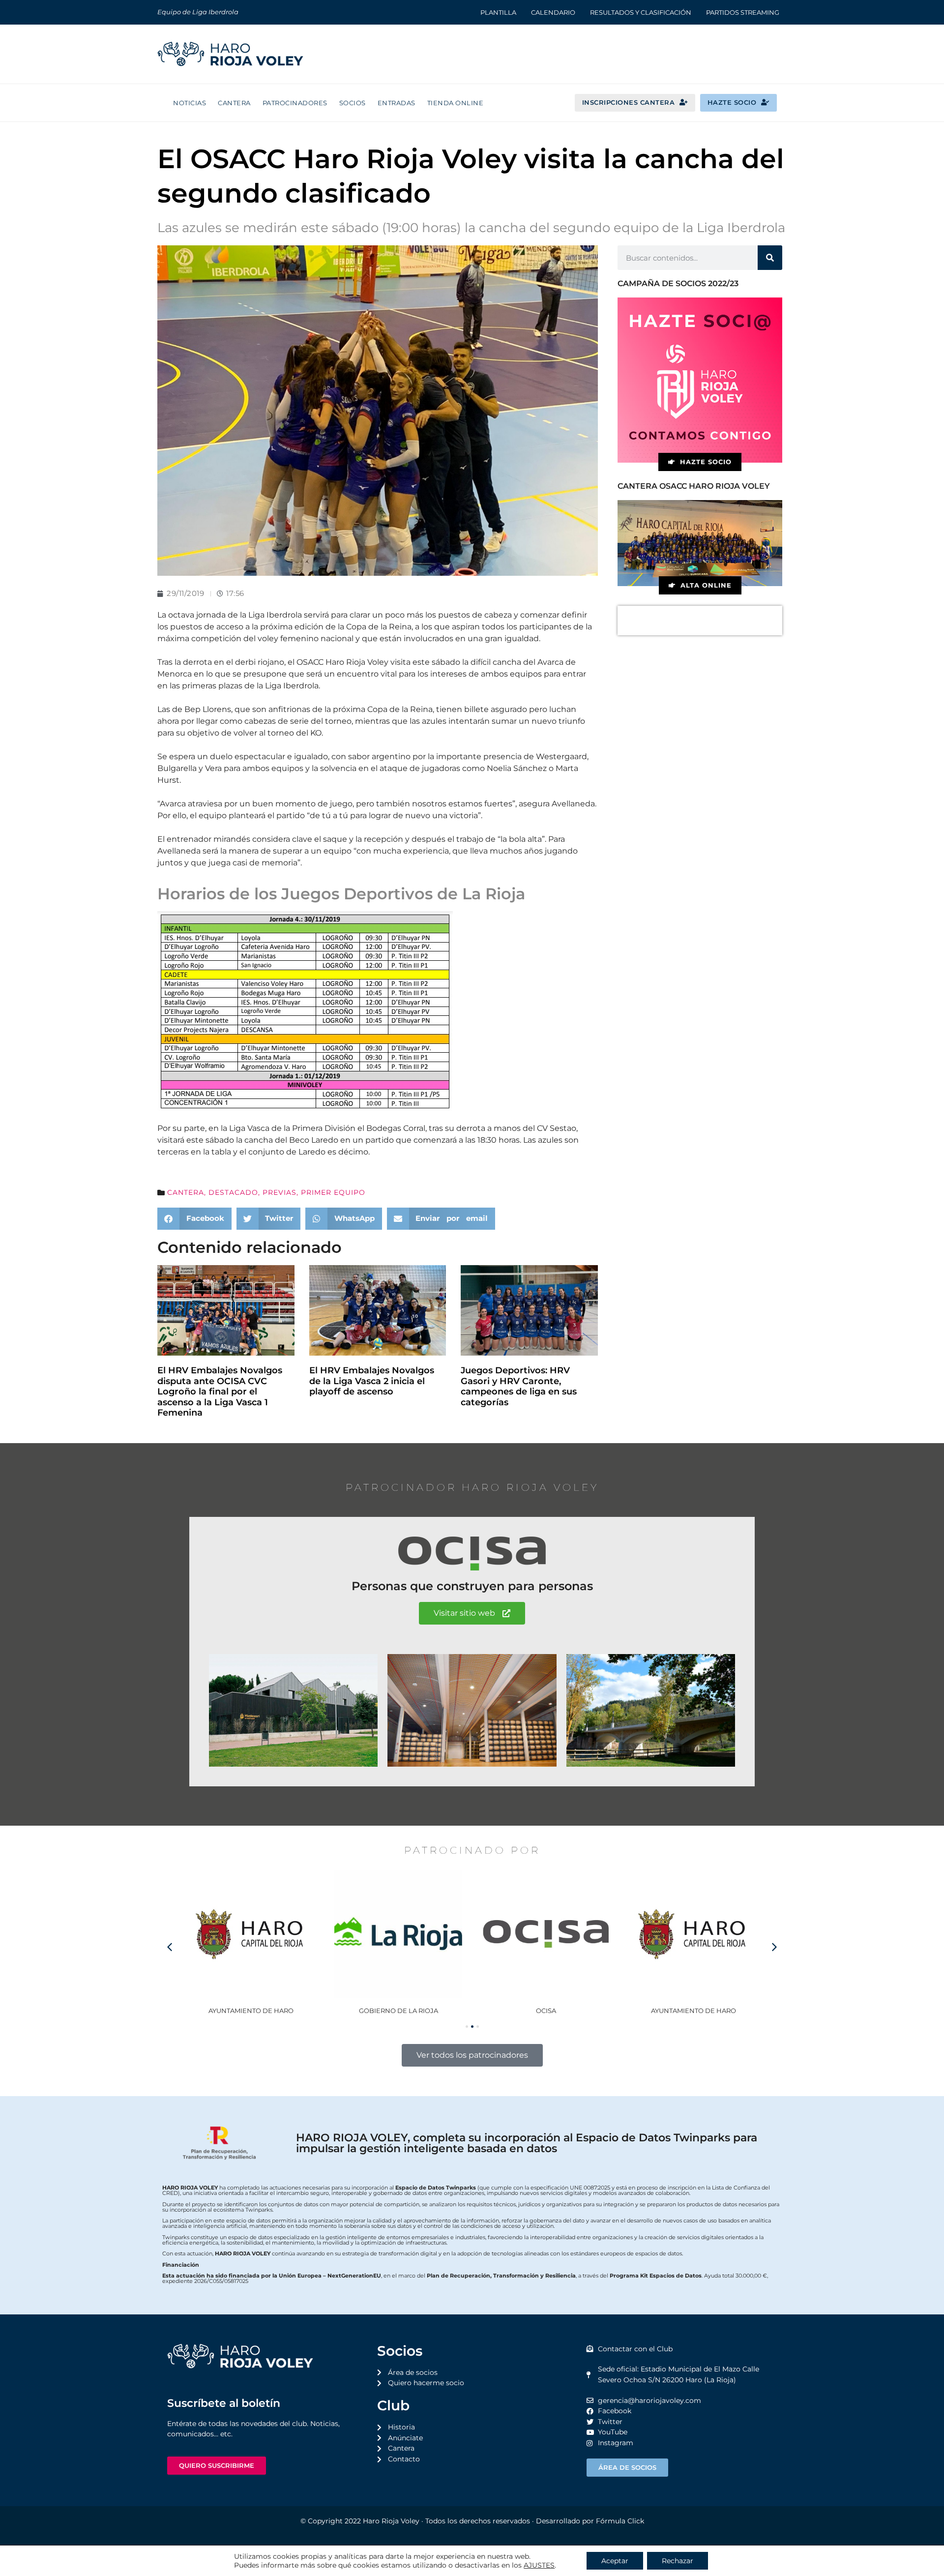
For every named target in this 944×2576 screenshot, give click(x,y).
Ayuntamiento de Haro (546, 2011)
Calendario (553, 12)
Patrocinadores (295, 103)
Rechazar (678, 2561)
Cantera (234, 103)
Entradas (397, 103)
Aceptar (615, 2561)
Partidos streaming (743, 12)
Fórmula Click (620, 2521)
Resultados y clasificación (641, 12)
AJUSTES (539, 2565)
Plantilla (498, 12)
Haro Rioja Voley (391, 2521)
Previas (280, 1192)
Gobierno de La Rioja (251, 2011)
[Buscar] (770, 258)
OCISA (398, 2011)
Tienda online (456, 103)
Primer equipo (333, 1192)
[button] (194, 1219)
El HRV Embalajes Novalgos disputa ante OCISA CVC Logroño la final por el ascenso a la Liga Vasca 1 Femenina (220, 1392)
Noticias (190, 103)
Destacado (233, 1192)
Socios (353, 103)
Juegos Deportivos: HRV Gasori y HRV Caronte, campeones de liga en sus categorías (519, 1386)
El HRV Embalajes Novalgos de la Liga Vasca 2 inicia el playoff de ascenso (372, 1381)
